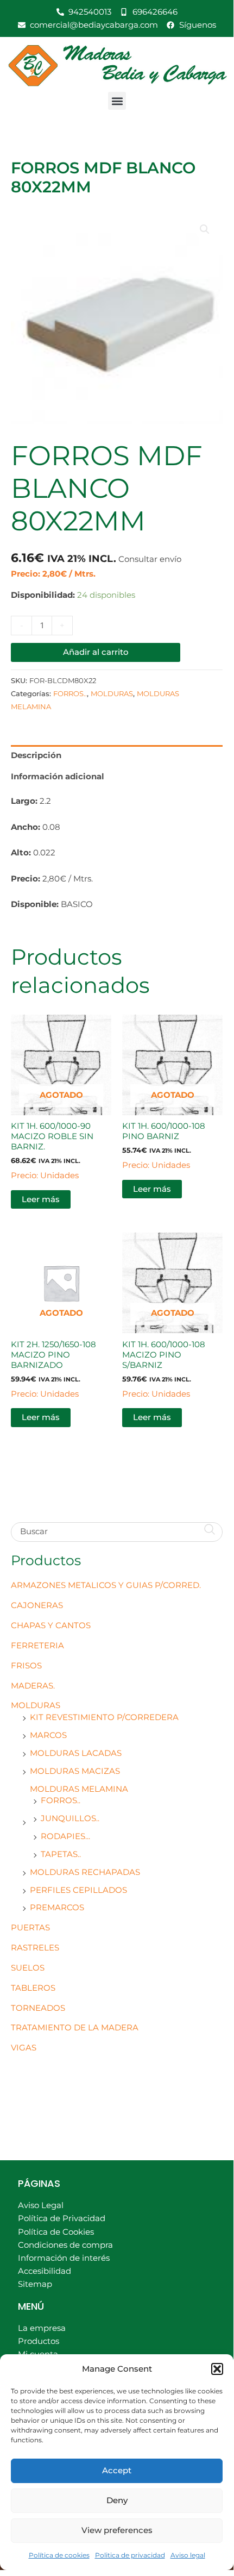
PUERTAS (30, 1928)
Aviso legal (188, 2555)
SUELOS (28, 1968)
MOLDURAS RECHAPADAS (85, 1872)
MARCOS (48, 1735)
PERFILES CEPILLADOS (78, 1890)
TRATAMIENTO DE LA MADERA (75, 2028)
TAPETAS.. (61, 1854)
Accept (117, 2470)
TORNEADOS (38, 2008)
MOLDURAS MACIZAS (75, 1771)
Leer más (41, 1199)
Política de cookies (59, 2555)
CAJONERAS (37, 1605)
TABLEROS (33, 1988)
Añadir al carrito (96, 652)
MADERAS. (33, 1686)
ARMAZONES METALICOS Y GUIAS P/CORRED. (106, 1585)
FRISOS (26, 1666)
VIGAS (24, 2048)
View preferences (117, 2530)
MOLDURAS (36, 1705)
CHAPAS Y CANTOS (51, 1625)
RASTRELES (35, 1948)
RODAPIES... (65, 1836)
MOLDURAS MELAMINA (79, 1789)
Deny (117, 2500)
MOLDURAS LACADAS (76, 1753)
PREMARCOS (57, 1908)
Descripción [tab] (36, 755)
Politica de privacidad (130, 2555)
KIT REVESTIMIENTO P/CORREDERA (104, 1717)
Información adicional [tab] (58, 777)
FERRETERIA (37, 1646)
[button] (217, 2369)
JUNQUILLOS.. (70, 1818)
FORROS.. (61, 1800)
